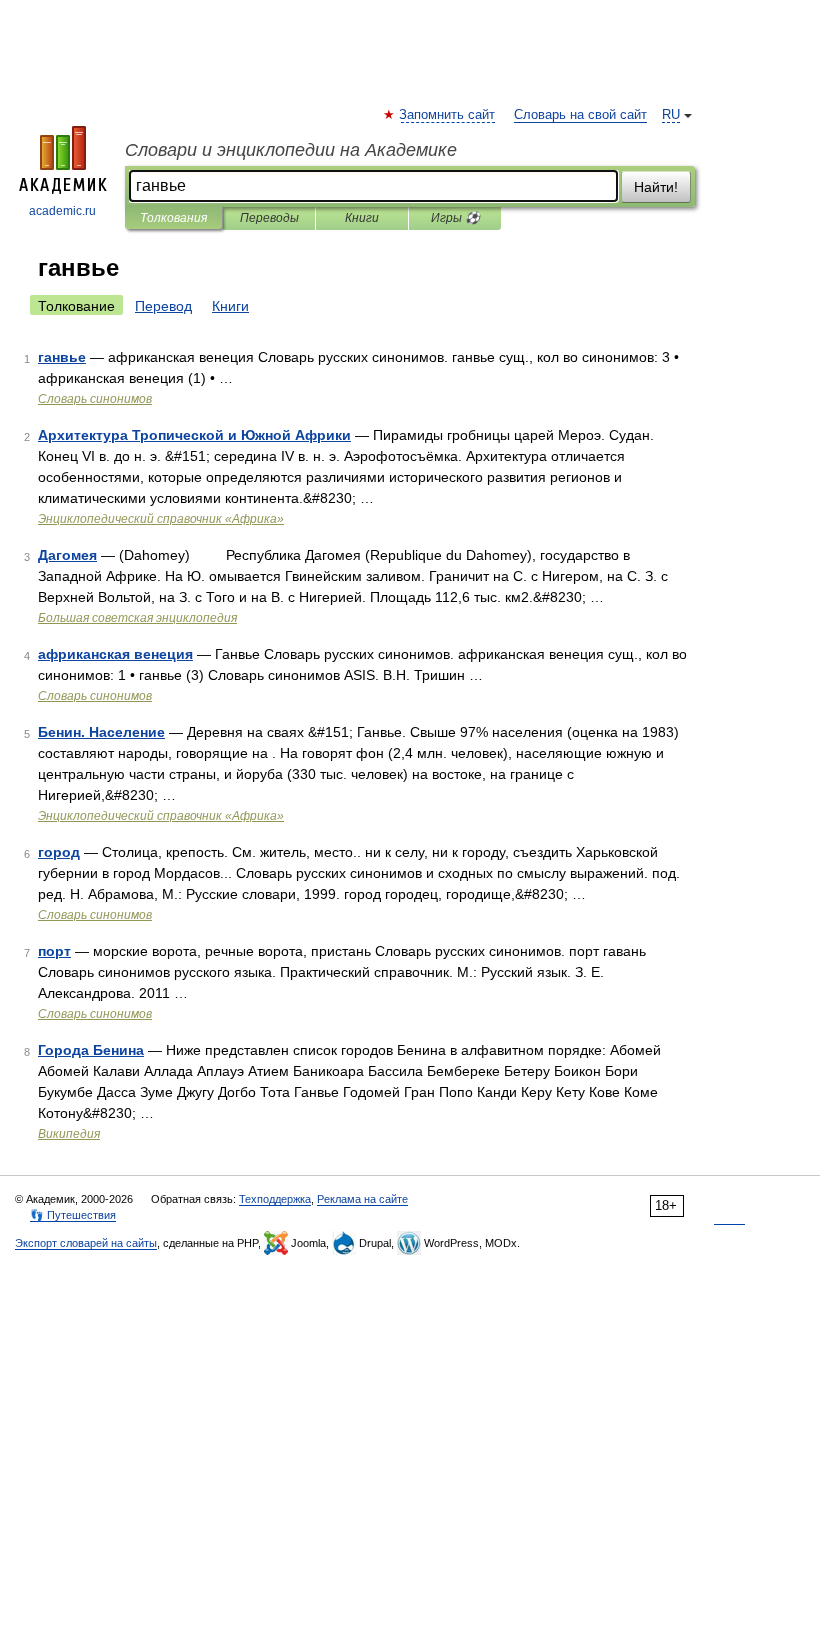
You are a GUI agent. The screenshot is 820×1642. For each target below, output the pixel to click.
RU (671, 115)
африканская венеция (115, 654)
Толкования (173, 218)
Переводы (269, 218)
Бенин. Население (101, 732)
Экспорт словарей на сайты (86, 1243)
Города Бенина (91, 1050)
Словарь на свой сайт (580, 115)
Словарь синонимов (95, 399)
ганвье (62, 357)
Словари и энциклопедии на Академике (291, 150)
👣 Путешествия (73, 1215)
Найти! (656, 187)
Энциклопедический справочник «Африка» (161, 519)
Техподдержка (275, 1199)
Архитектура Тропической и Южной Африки (194, 435)
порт (54, 951)
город (59, 852)
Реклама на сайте (362, 1199)
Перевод (163, 306)
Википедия (69, 1134)
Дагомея (67, 555)
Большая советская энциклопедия (137, 618)
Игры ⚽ (455, 218)
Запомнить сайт (448, 115)
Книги (362, 218)
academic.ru (62, 211)
